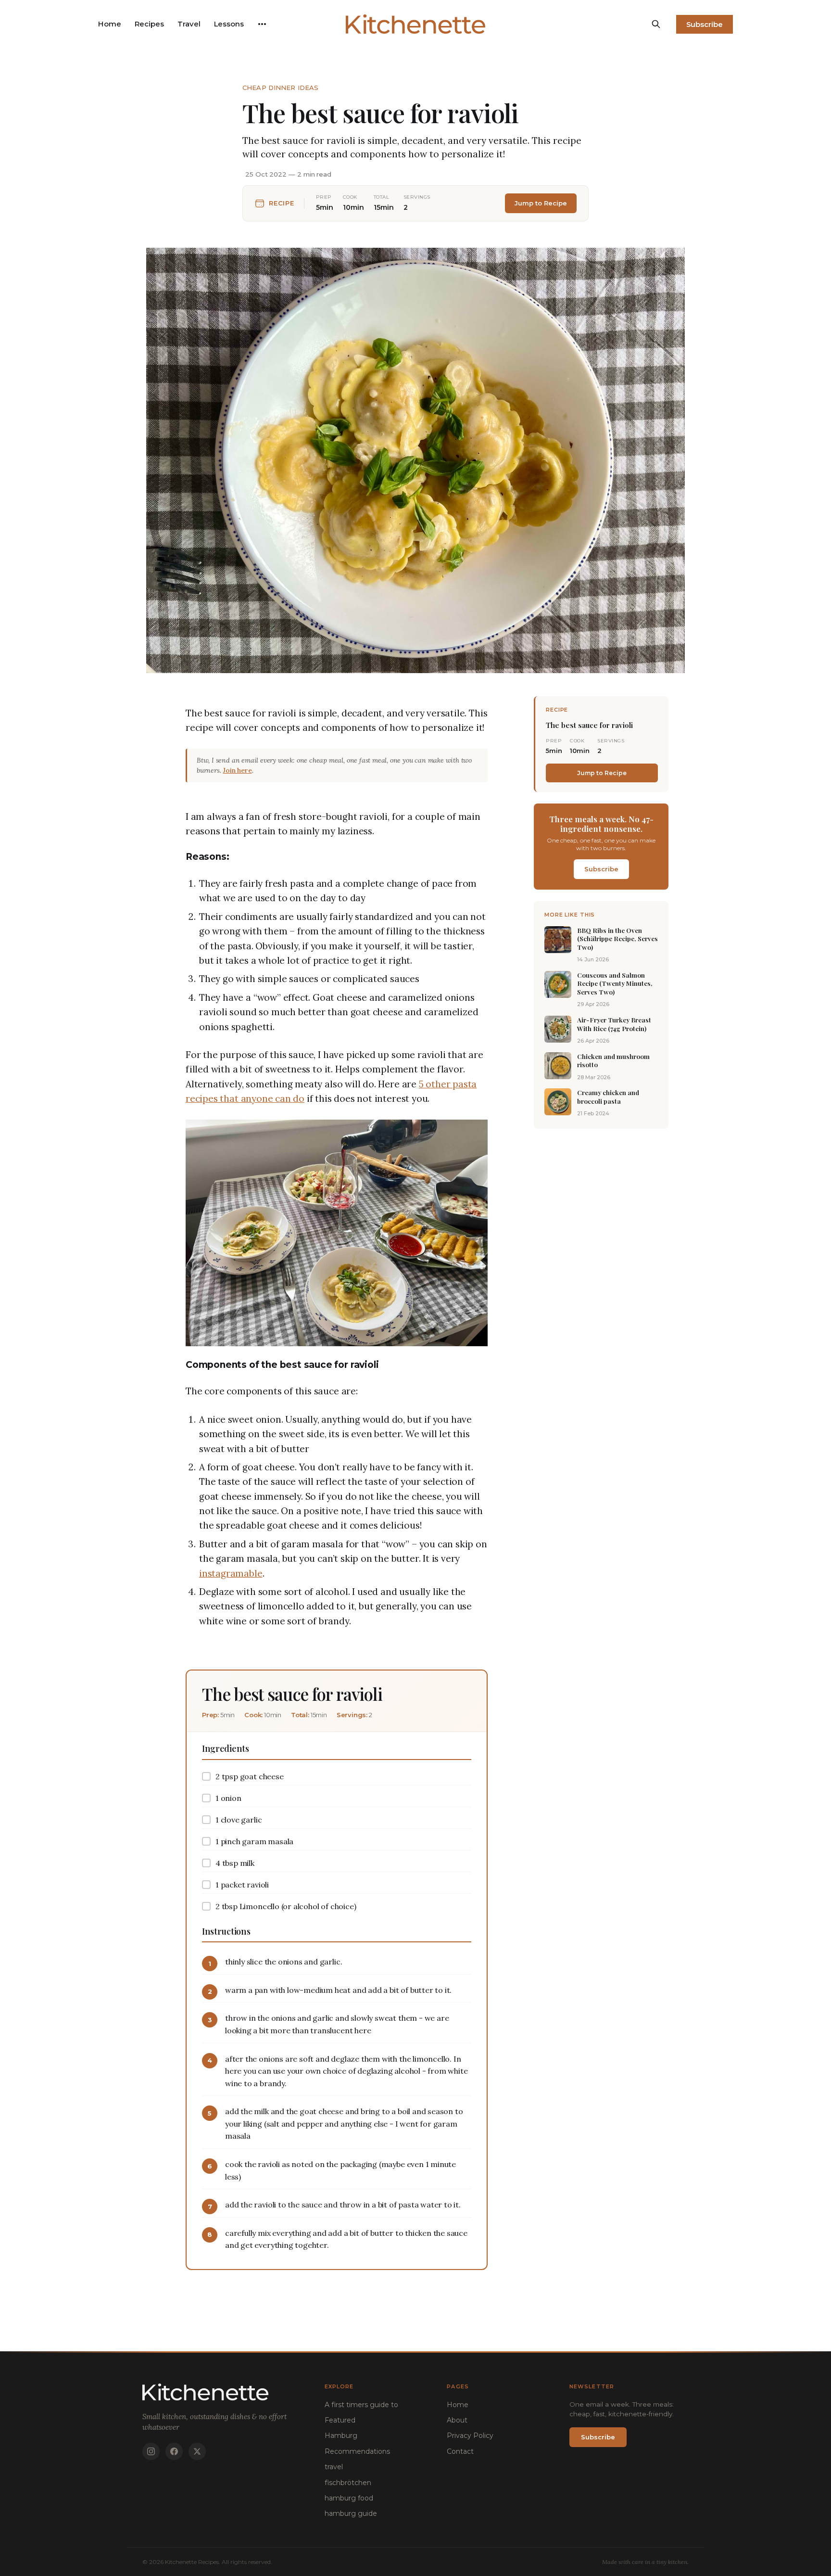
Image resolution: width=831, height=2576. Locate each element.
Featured (340, 2420)
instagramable (231, 1573)
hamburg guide (351, 2513)
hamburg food (349, 2498)
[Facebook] (174, 2451)
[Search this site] (656, 24)
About (457, 2420)
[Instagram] (151, 2451)
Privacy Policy (470, 2436)
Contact (460, 2451)
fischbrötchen (348, 2483)
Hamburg (341, 2436)
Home (110, 24)
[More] (262, 24)
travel (334, 2467)
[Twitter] (197, 2451)
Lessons (229, 24)
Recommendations (357, 2451)
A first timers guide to (361, 2405)
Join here (237, 770)
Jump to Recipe (541, 203)
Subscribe (705, 24)
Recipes (149, 24)
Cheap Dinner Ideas (280, 88)
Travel (189, 24)
